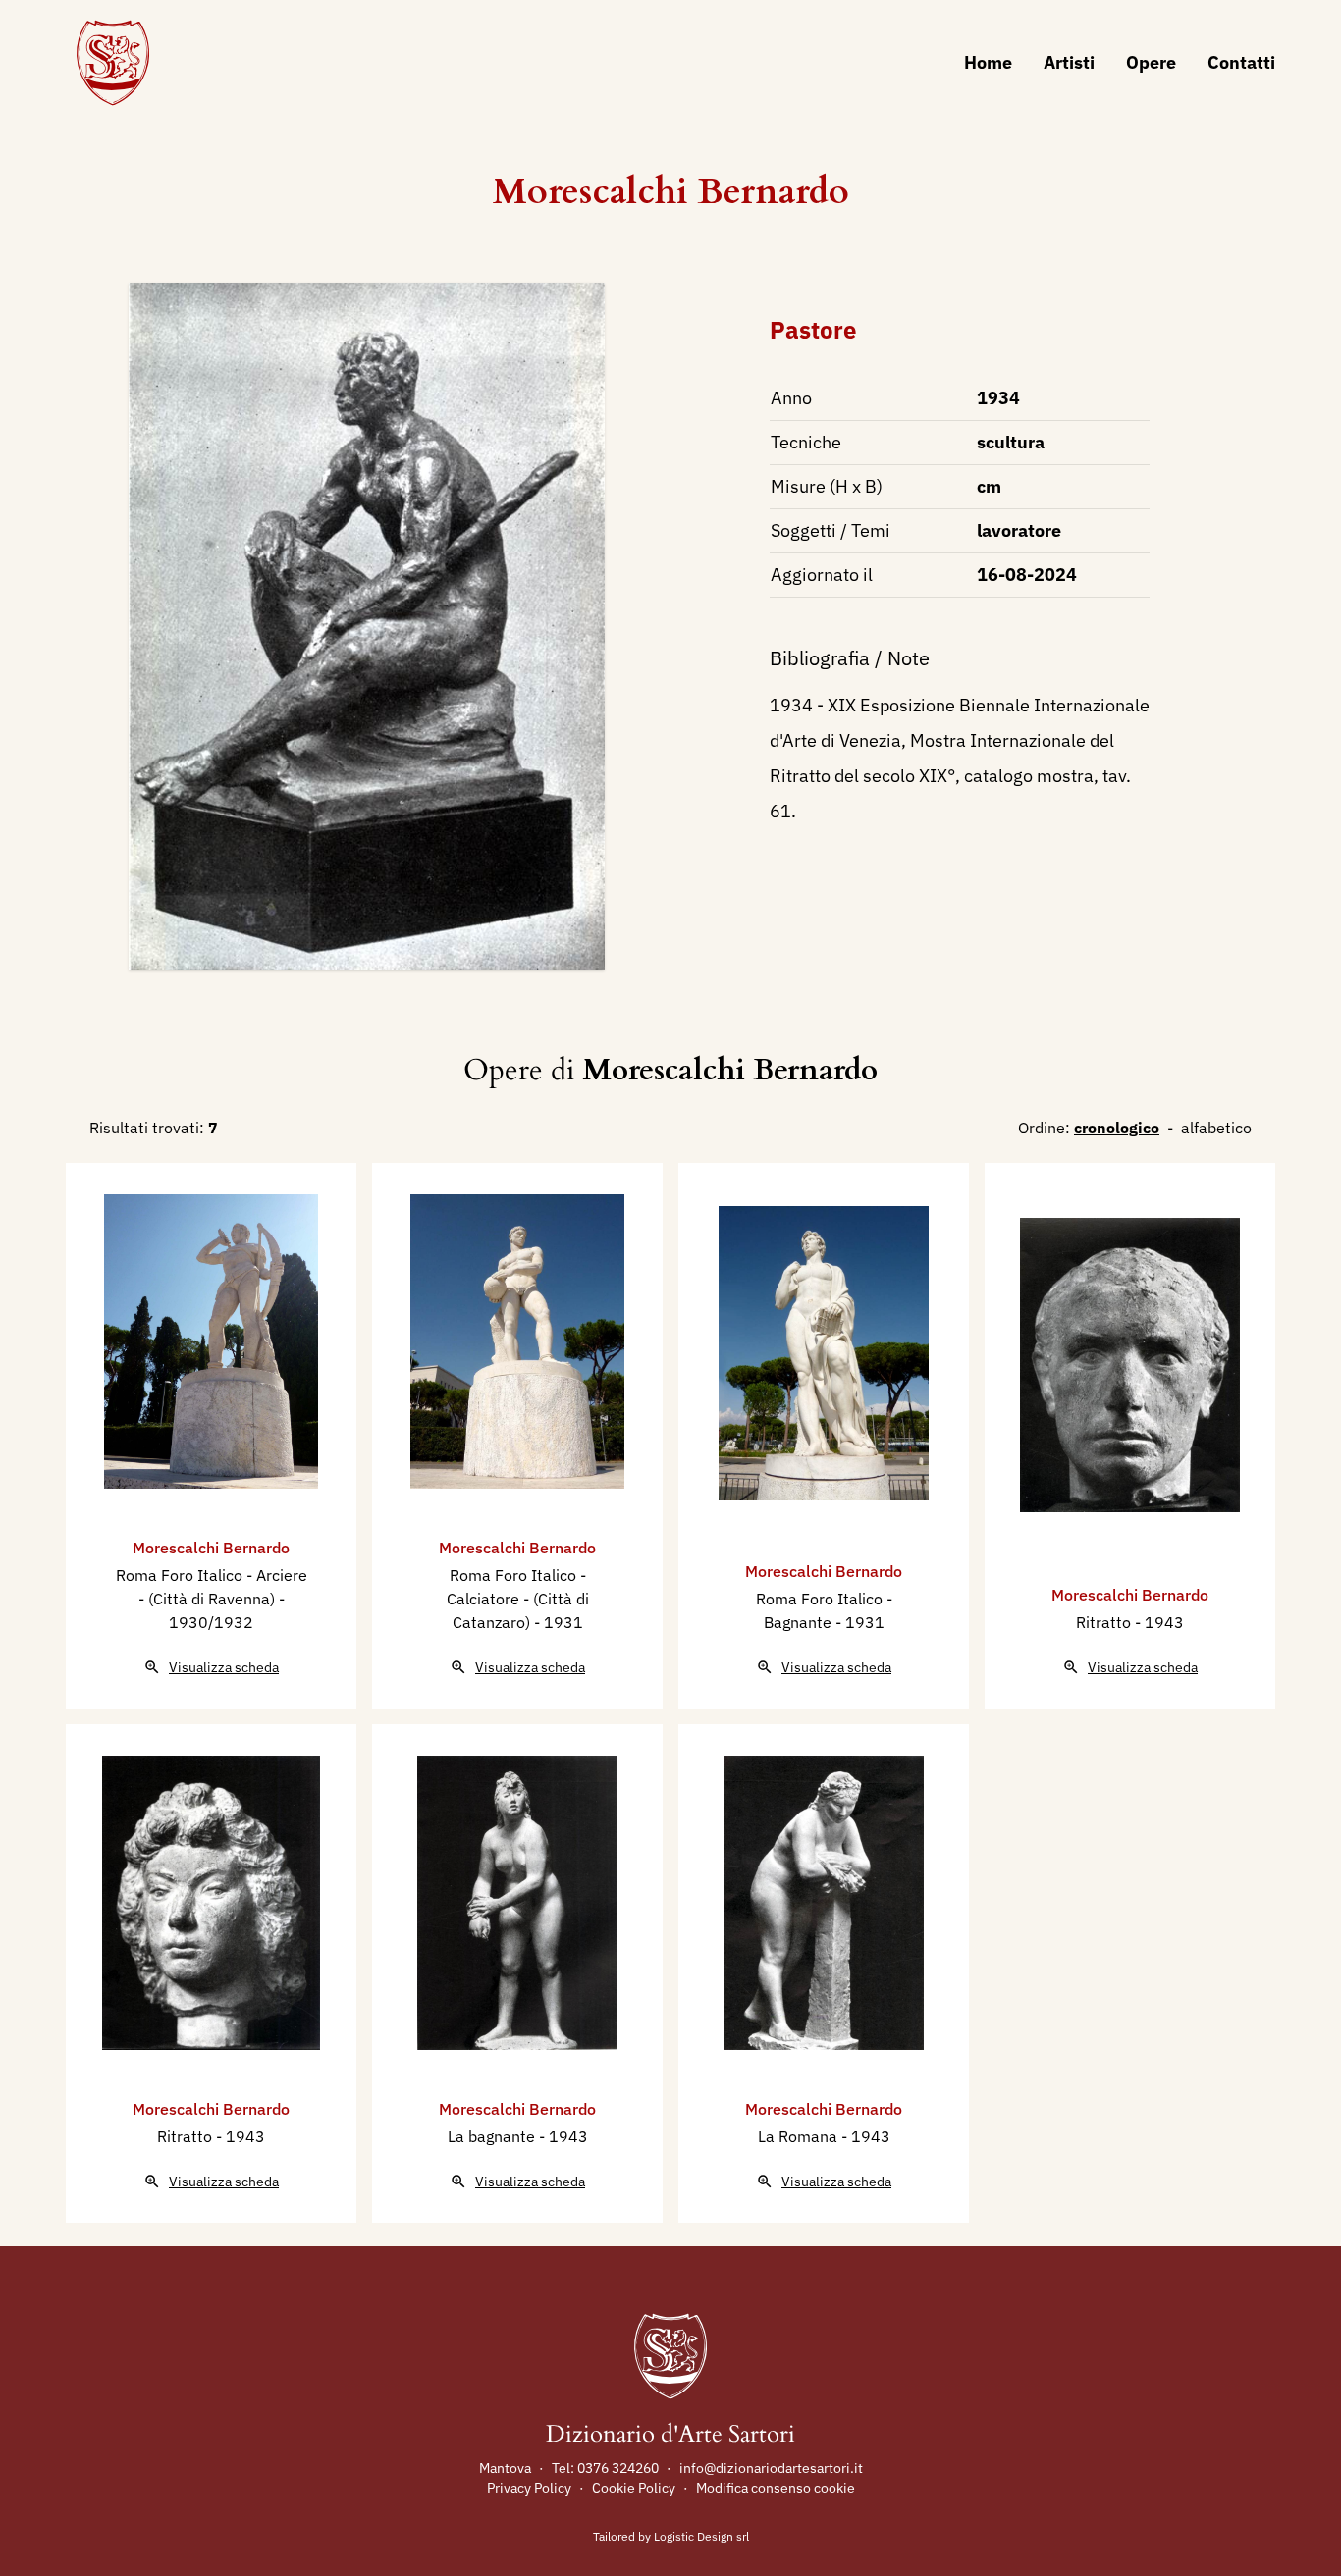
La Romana (800, 2136)
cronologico (1117, 1128)
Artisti (1069, 62)
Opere (1151, 62)
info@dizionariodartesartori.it (771, 2468)
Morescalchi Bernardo (671, 192)
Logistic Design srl (701, 2536)
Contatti (1241, 62)
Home (988, 62)
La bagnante (493, 2136)
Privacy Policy (529, 2488)
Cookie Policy (634, 2488)
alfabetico (1216, 1128)
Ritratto (1105, 1622)
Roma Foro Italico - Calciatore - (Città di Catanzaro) (518, 1599)
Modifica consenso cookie (776, 2488)
